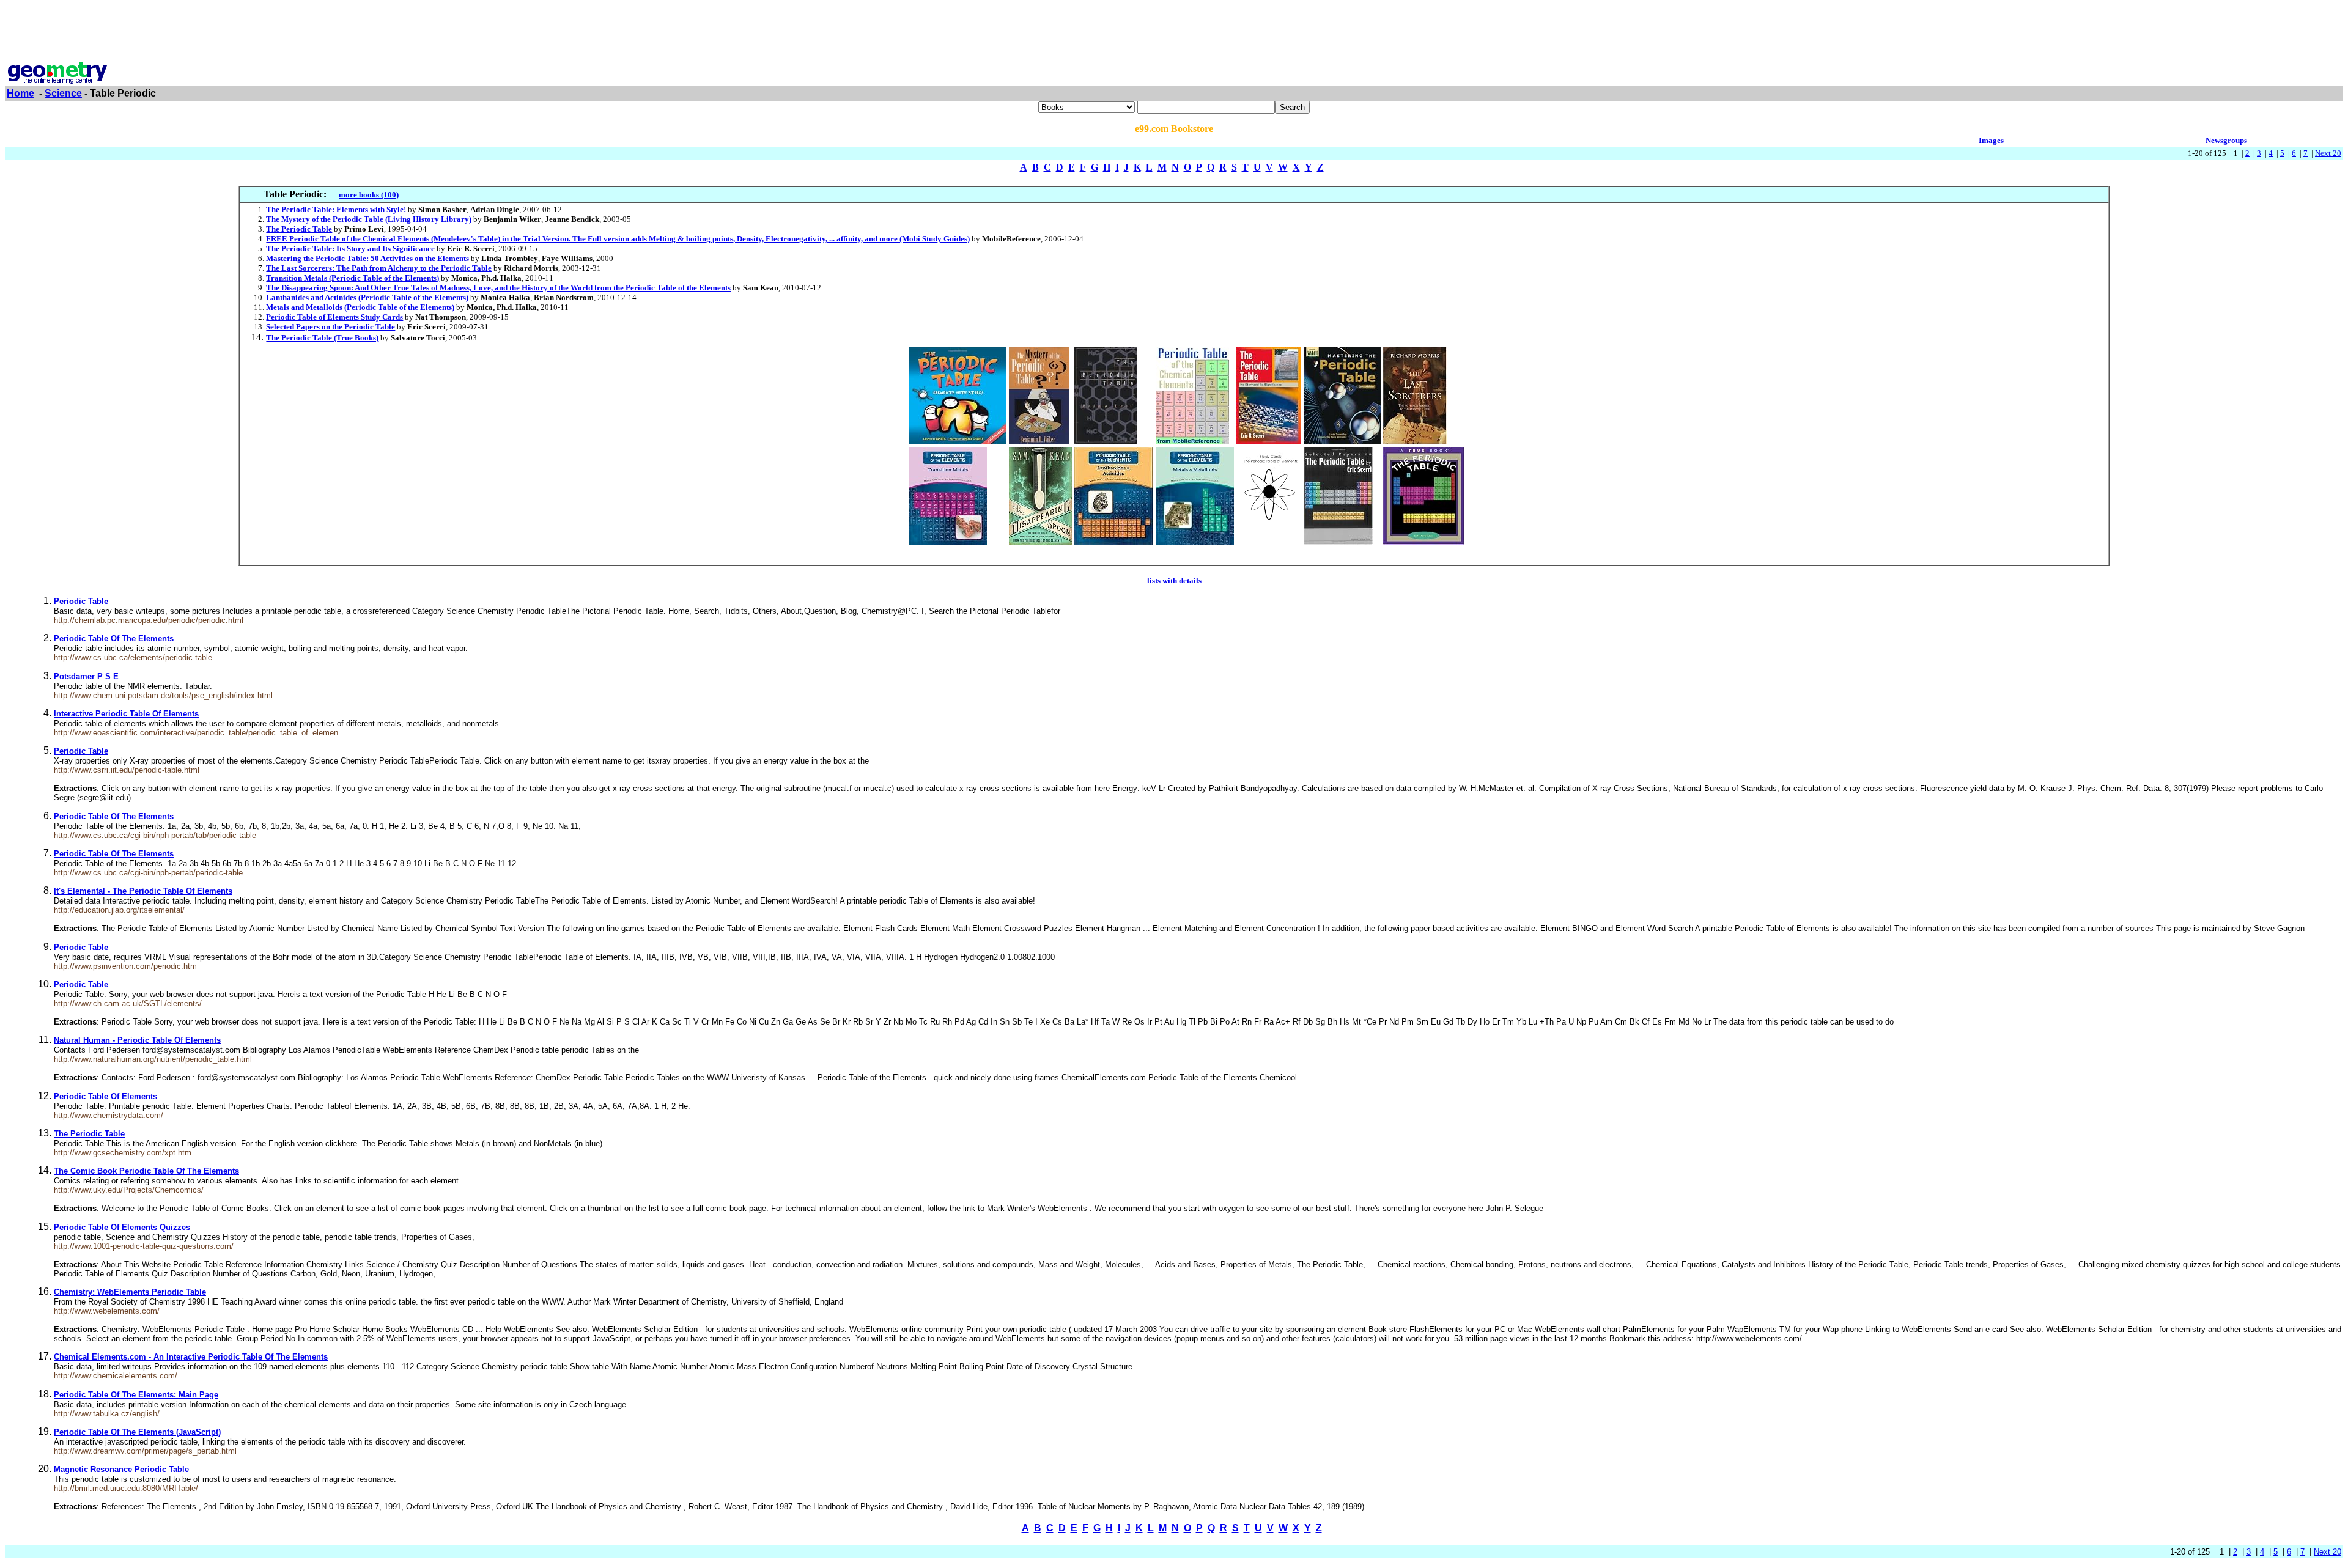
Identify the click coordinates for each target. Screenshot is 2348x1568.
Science (63, 93)
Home (20, 93)
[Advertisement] (1174, 32)
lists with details (1174, 580)
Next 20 (2328, 153)
